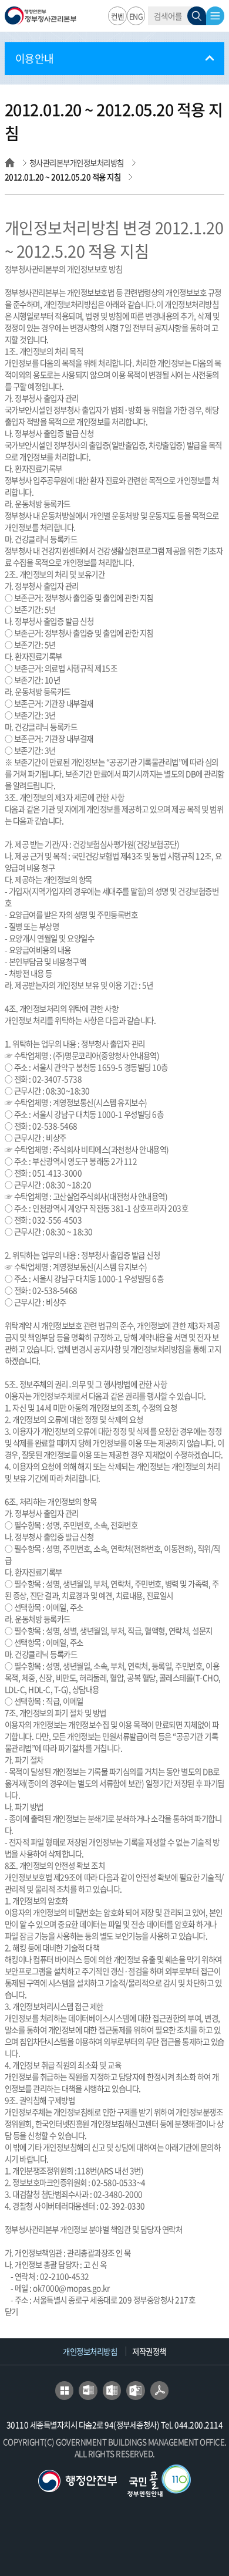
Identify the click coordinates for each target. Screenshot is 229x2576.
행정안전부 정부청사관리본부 (41, 18)
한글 (65, 2391)
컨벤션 (118, 18)
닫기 (11, 2311)
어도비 (160, 2391)
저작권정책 (149, 2351)
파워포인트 (136, 2391)
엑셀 (112, 2391)
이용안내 (35, 58)
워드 (88, 2391)
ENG (136, 16)
